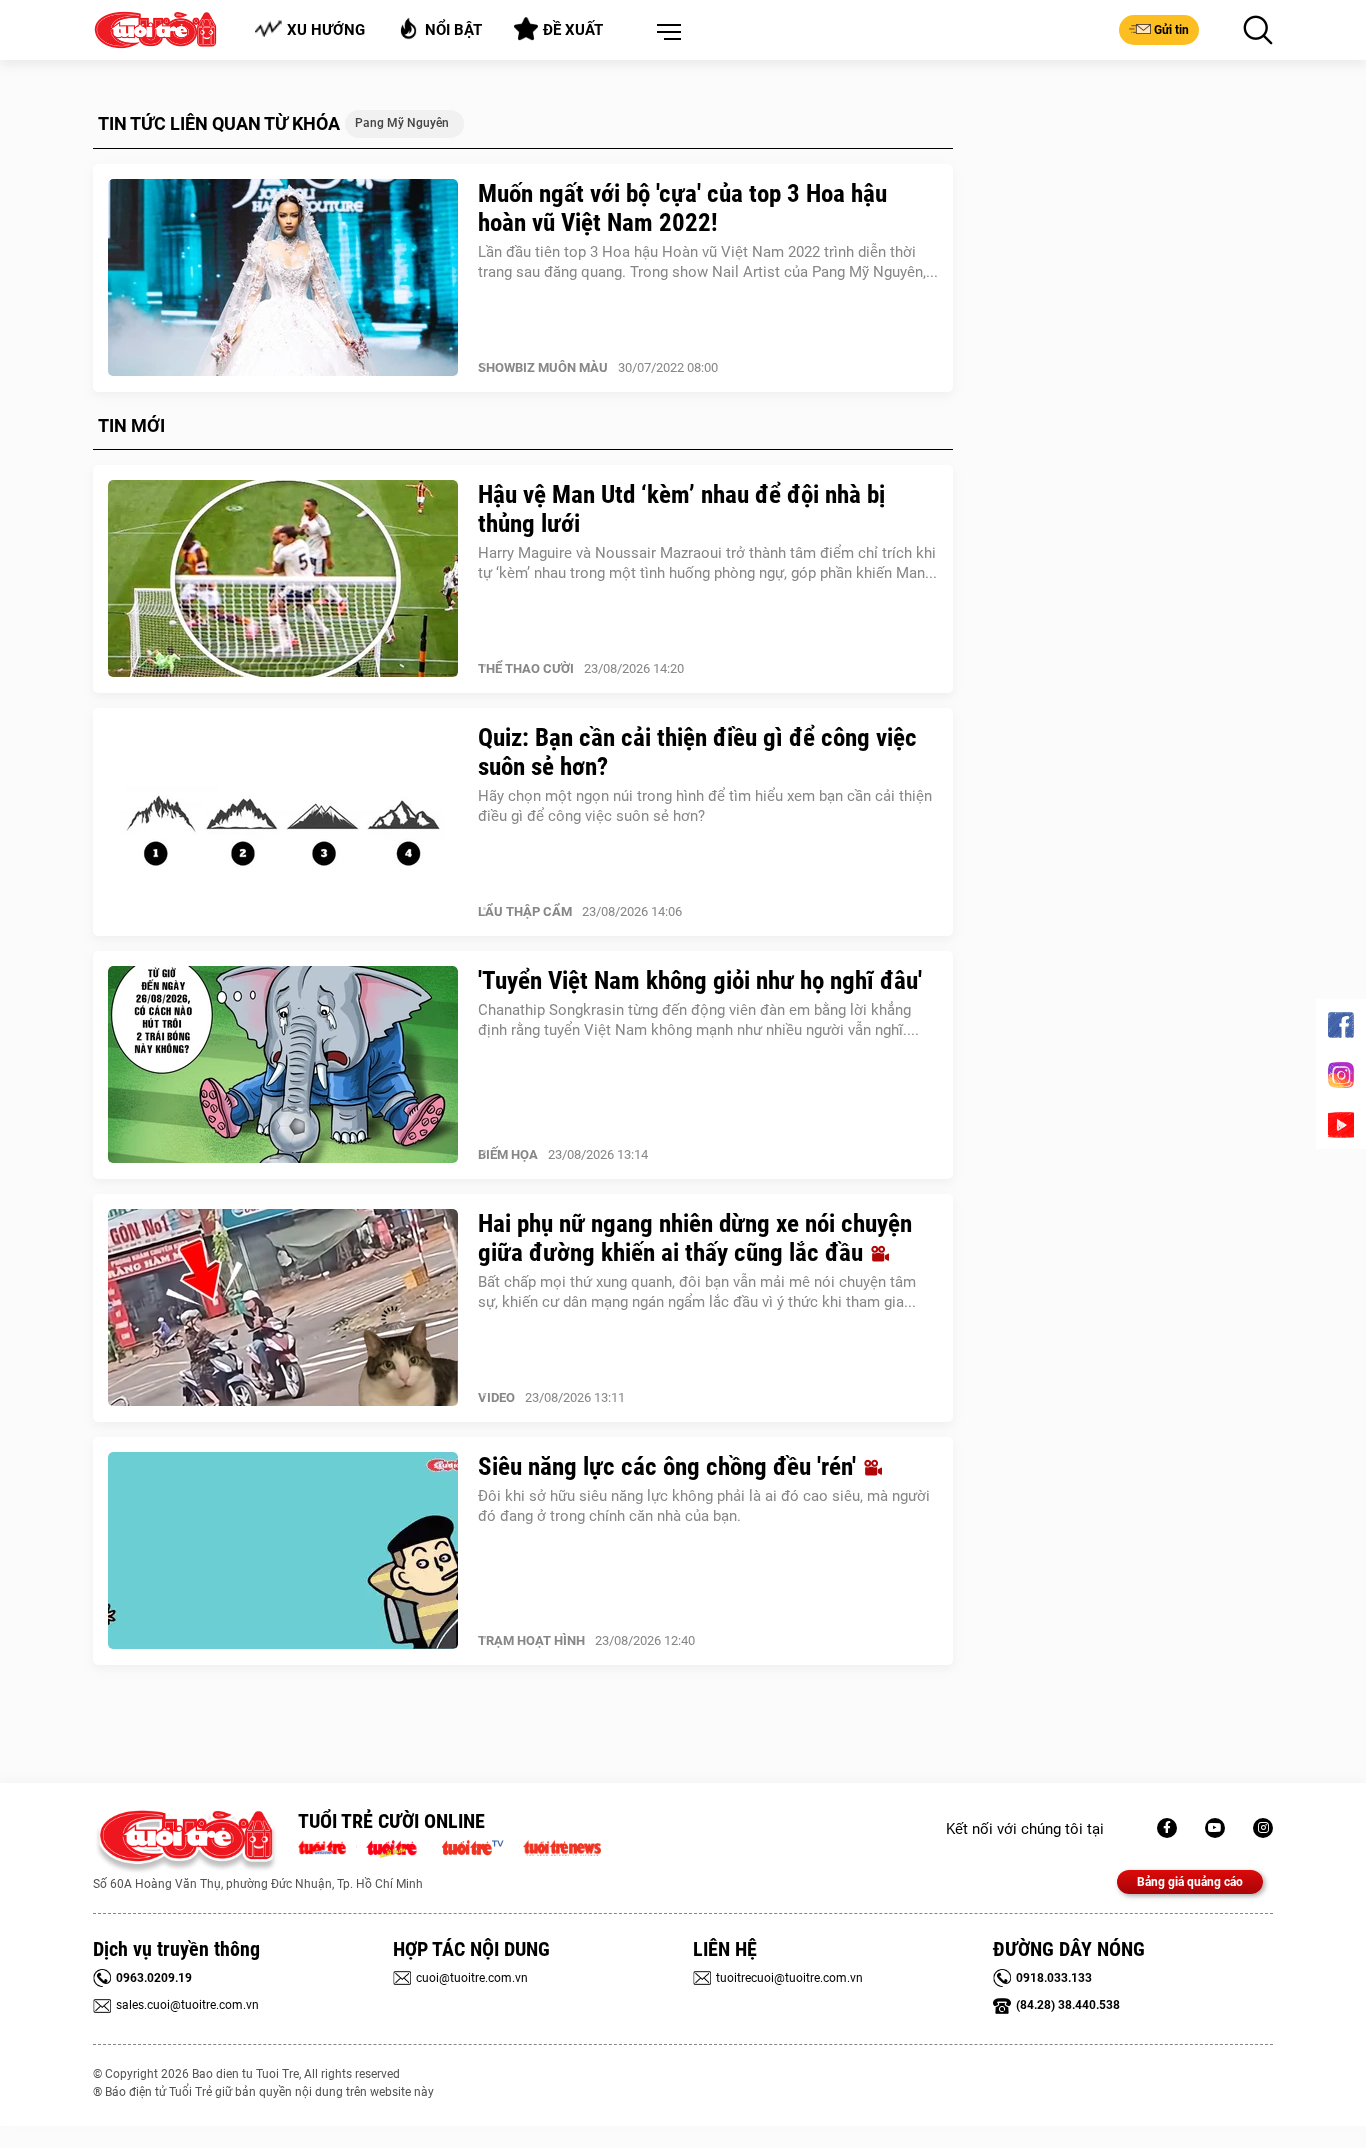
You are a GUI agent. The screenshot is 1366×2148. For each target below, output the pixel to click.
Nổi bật (453, 30)
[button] (665, 33)
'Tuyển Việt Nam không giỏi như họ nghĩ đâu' (700, 980)
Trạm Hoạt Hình (531, 1640)
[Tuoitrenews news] (562, 1846)
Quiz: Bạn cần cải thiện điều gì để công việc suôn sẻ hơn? (697, 752)
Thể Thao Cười (526, 668)
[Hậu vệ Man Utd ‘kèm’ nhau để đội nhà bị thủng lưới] (283, 579)
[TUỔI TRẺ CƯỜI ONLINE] (185, 1841)
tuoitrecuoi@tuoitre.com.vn (789, 1978)
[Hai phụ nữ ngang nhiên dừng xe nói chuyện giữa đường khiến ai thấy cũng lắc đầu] (283, 1308)
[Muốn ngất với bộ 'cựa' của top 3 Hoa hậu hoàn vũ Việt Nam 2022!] (283, 278)
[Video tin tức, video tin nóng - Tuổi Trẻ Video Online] (481, 1846)
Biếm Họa (508, 1154)
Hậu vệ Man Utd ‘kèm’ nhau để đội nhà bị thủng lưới (681, 509)
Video (496, 1397)
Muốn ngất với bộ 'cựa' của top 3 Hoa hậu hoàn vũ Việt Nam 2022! (682, 208)
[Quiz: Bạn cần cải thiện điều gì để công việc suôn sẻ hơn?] (283, 822)
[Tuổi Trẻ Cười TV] (1215, 1828)
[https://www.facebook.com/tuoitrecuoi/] (1167, 1828)
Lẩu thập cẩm (525, 911)
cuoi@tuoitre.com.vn (472, 1978)
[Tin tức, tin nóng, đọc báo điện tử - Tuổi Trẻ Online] (327, 1846)
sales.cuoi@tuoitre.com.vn (187, 2005)
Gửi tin (1171, 30)
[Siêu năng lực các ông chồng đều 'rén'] (283, 1551)
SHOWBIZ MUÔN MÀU (543, 367)
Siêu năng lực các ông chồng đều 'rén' (670, 1466)
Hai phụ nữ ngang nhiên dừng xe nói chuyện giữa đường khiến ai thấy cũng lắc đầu (695, 1238)
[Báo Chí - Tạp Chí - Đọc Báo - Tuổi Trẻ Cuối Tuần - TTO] (399, 1846)
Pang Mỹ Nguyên (402, 123)
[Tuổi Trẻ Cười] (1263, 1828)
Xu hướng (326, 30)
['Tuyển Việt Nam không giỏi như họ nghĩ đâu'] (283, 1065)
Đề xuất (573, 30)
